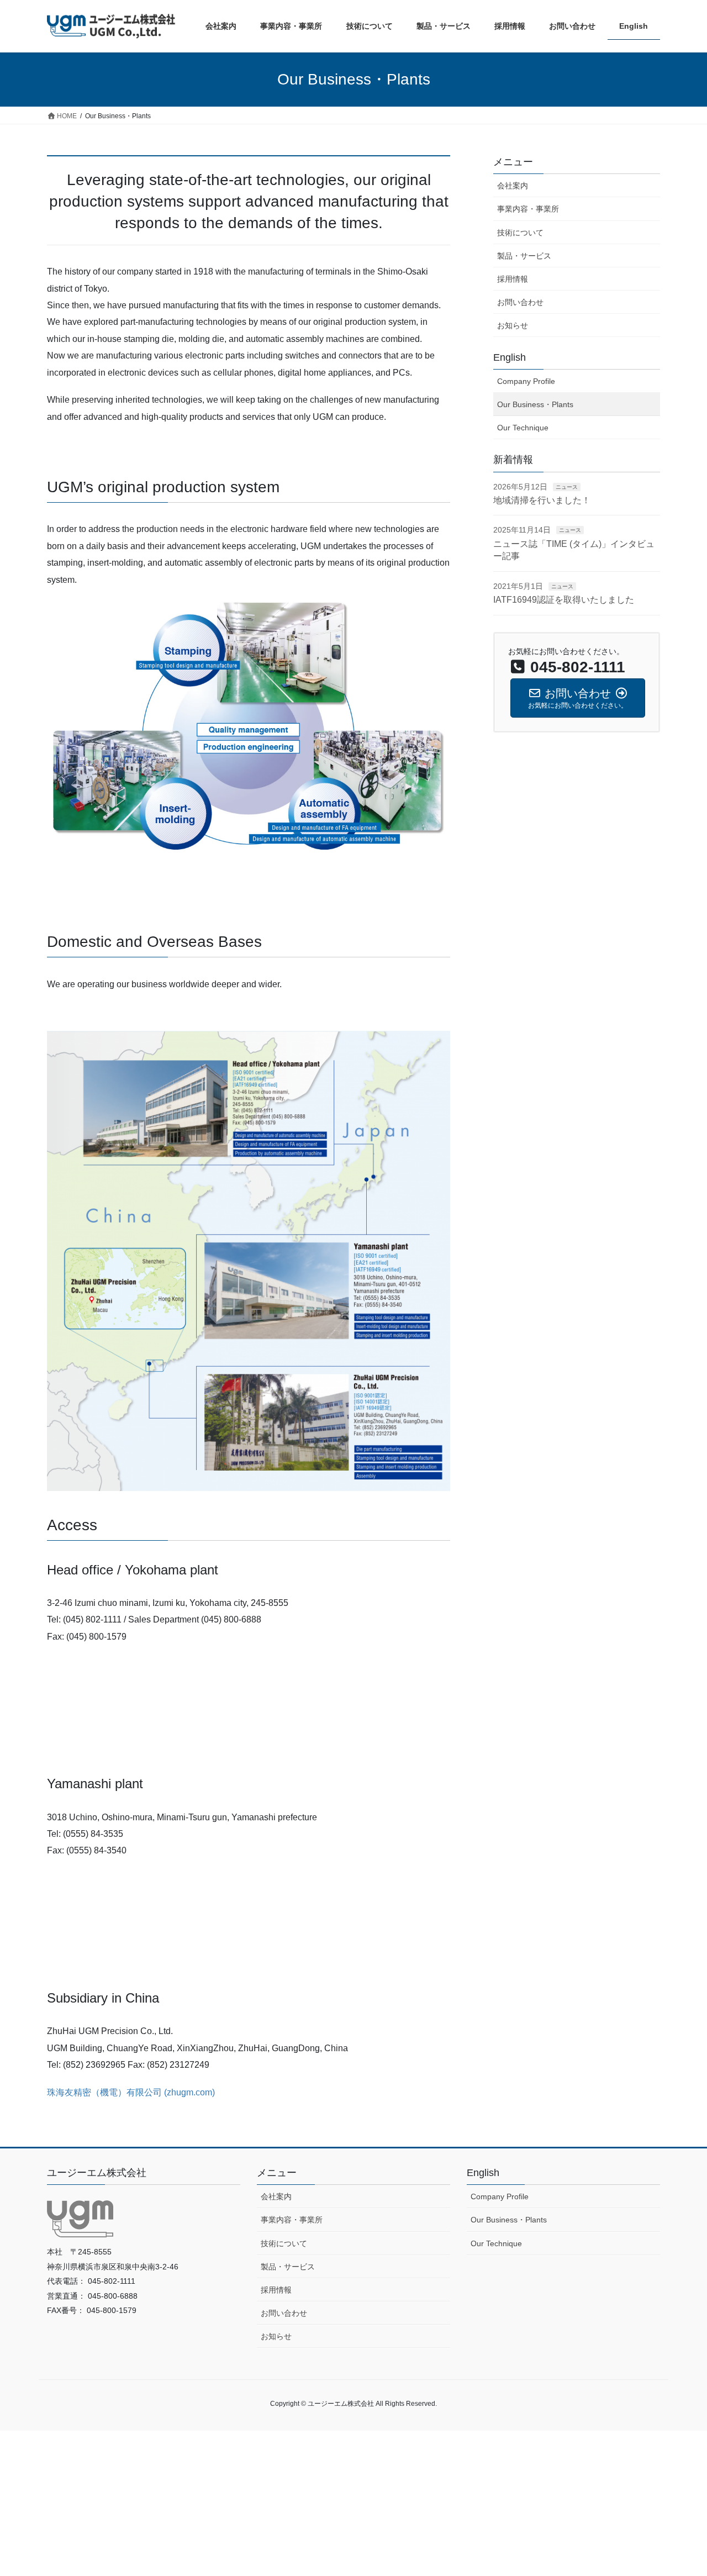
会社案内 (513, 186)
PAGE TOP (680, 2489)
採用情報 (513, 279)
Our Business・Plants (535, 404)
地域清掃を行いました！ (542, 500)
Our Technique (523, 428)
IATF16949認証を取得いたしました (568, 600)
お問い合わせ (520, 302)
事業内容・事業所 (528, 209)
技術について (520, 233)
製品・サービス (524, 256)
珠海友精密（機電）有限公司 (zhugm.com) (131, 2092)
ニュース (567, 487)
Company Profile (526, 381)
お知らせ (513, 325)
